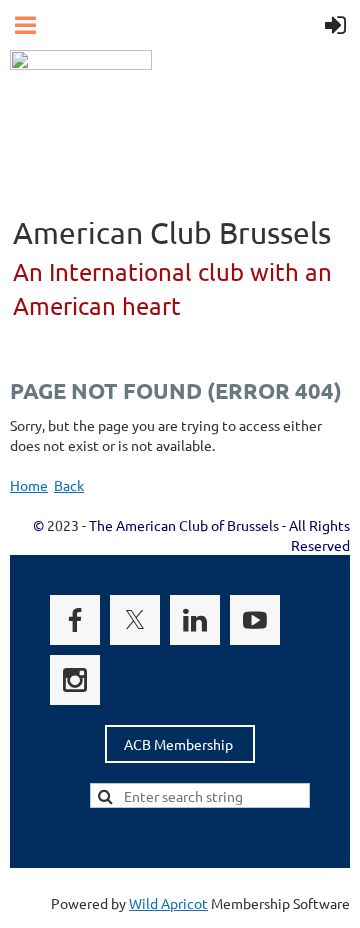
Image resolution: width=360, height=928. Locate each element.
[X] (135, 620)
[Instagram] (75, 680)
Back (69, 485)
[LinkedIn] (195, 620)
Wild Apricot (168, 903)
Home (29, 485)
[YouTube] (255, 620)
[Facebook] (75, 620)
